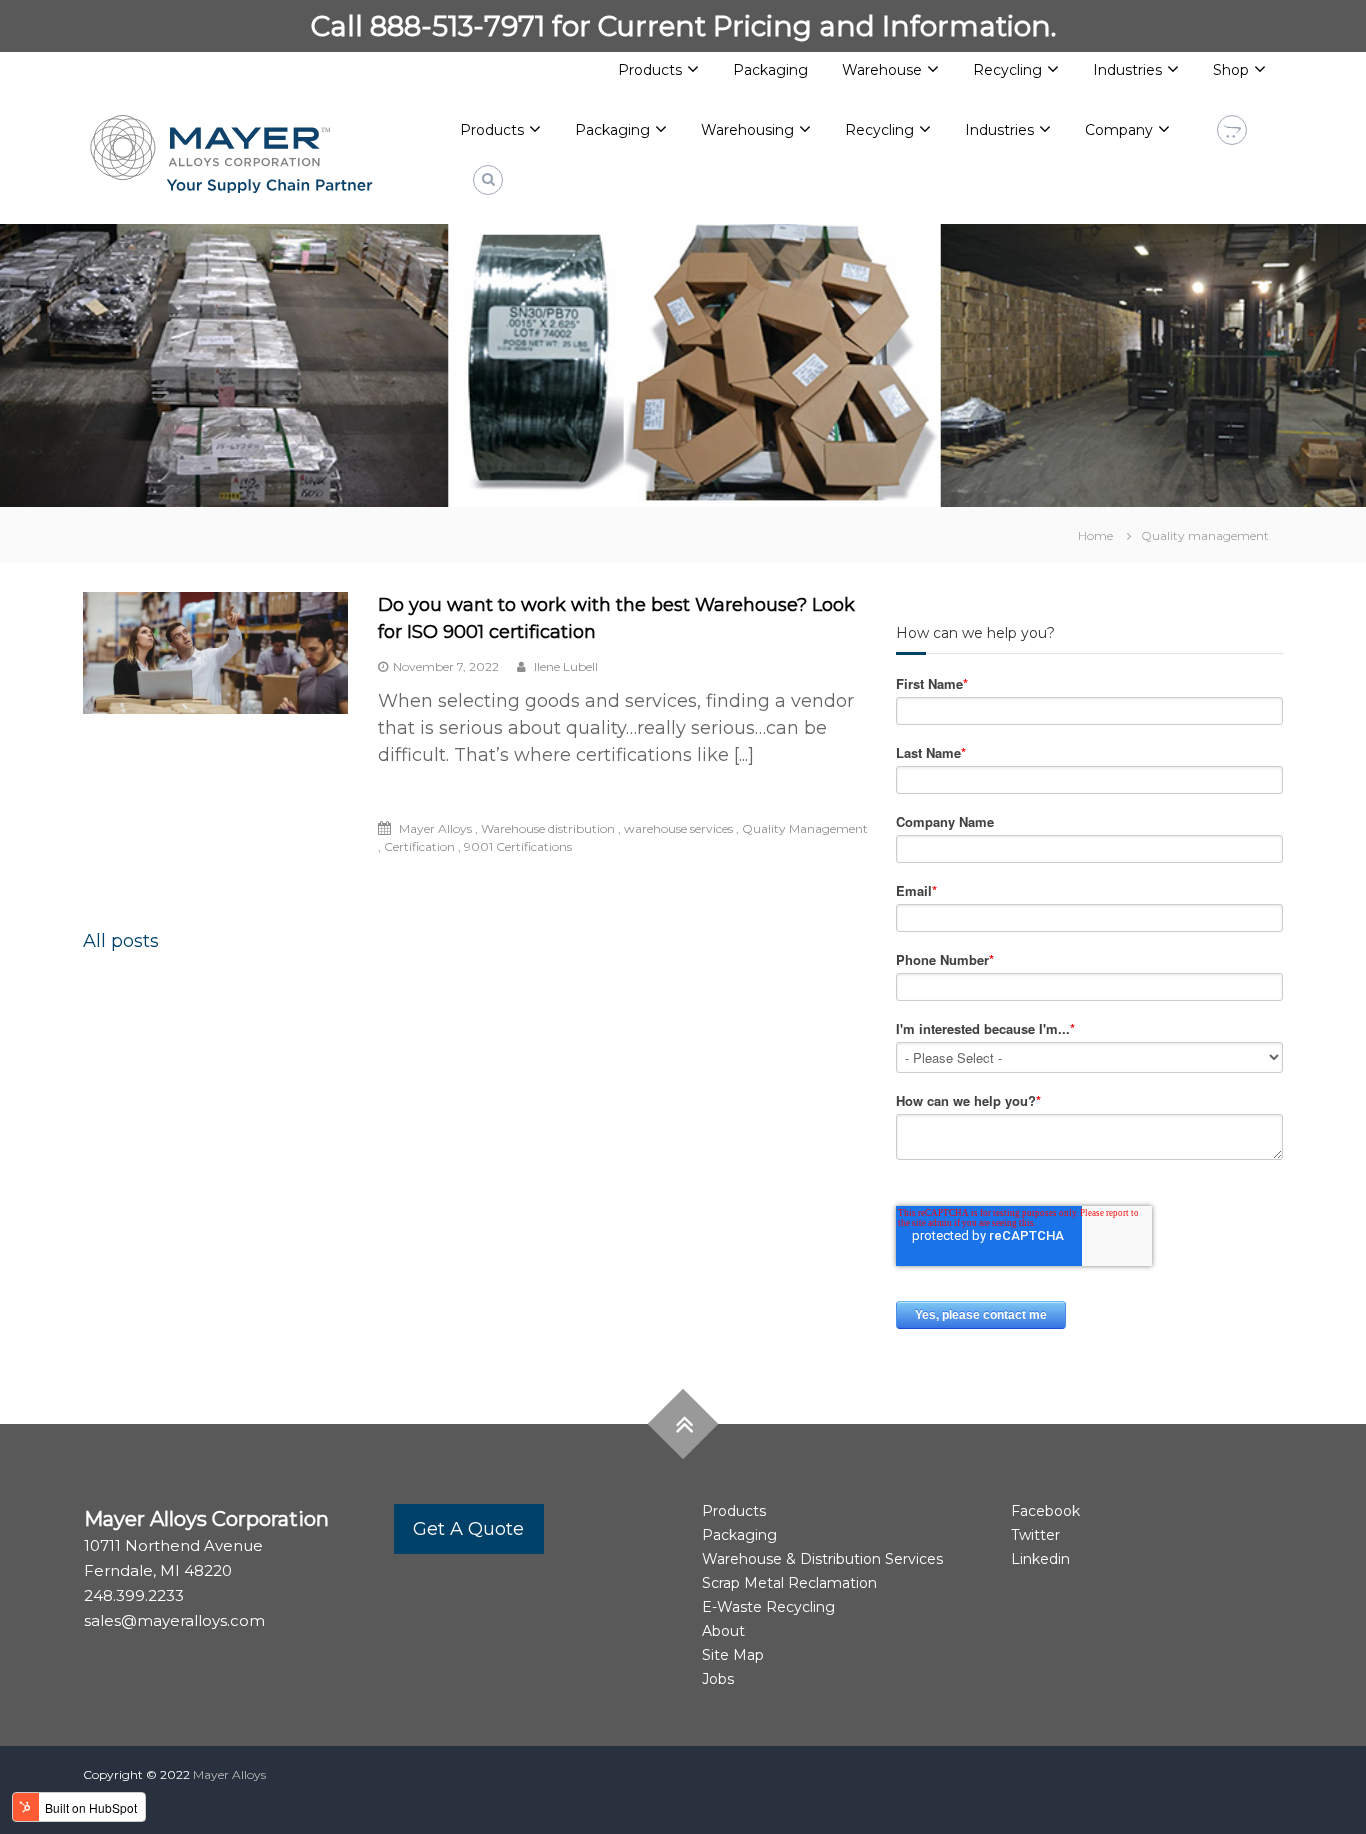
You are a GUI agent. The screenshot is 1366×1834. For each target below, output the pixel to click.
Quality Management (805, 828)
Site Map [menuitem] (733, 1655)
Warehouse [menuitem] (882, 70)
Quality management (1205, 535)
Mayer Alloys (435, 828)
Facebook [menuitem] (1045, 1511)
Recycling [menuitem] (1007, 70)
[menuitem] (500, 131)
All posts (121, 941)
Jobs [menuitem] (718, 1679)
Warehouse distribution (548, 828)
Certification (419, 846)
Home (1095, 535)
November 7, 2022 (446, 666)
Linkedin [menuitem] (1040, 1559)
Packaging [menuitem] (770, 70)
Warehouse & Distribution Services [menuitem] (822, 1559)
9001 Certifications (518, 846)
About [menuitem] (723, 1631)
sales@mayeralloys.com (174, 1620)
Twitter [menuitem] (1035, 1535)
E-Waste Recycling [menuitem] (768, 1607)
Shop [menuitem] (1231, 70)
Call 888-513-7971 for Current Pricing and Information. (683, 26)
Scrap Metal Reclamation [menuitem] (789, 1583)
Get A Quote (468, 1529)
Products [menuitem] (650, 70)
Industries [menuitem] (1127, 70)
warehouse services (678, 828)
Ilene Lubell (564, 666)
